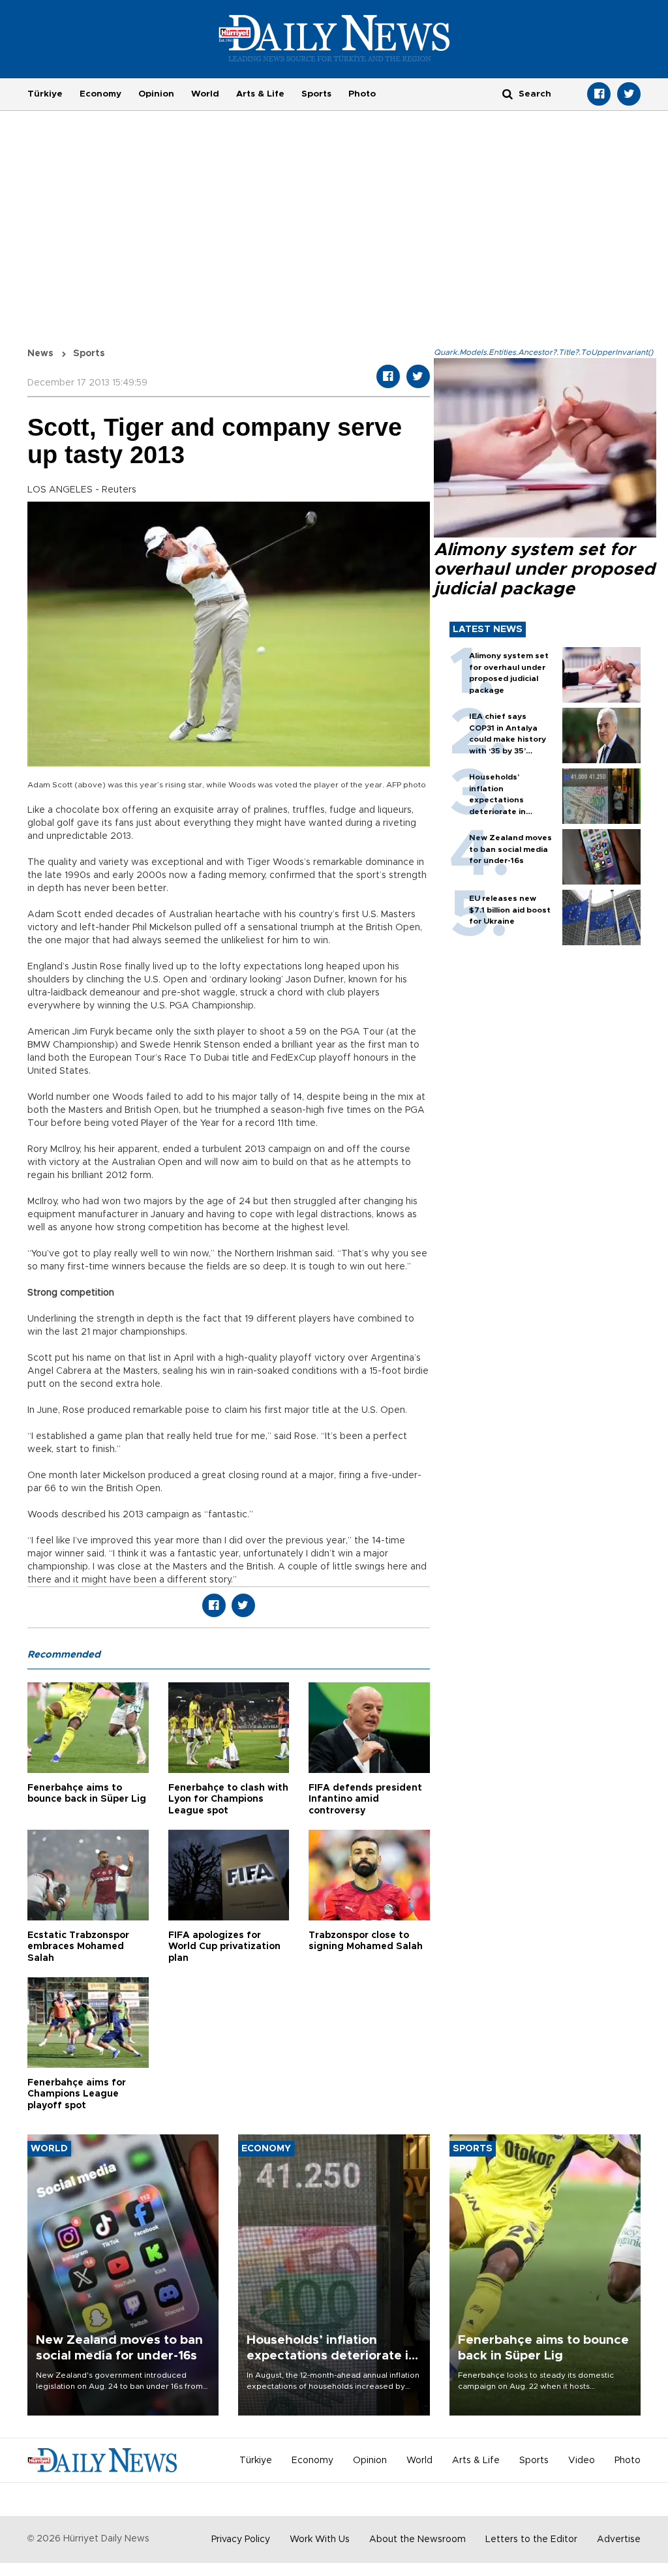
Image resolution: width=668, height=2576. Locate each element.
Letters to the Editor (531, 2539)
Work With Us (320, 2539)
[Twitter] (629, 94)
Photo (362, 94)
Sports (316, 94)
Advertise (619, 2539)
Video (582, 2461)
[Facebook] (599, 94)
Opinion (156, 94)
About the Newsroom (417, 2539)
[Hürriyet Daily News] (334, 38)
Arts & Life (260, 94)
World (205, 94)
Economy (100, 94)
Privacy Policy (241, 2539)
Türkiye (45, 94)
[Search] (508, 94)
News (40, 354)
